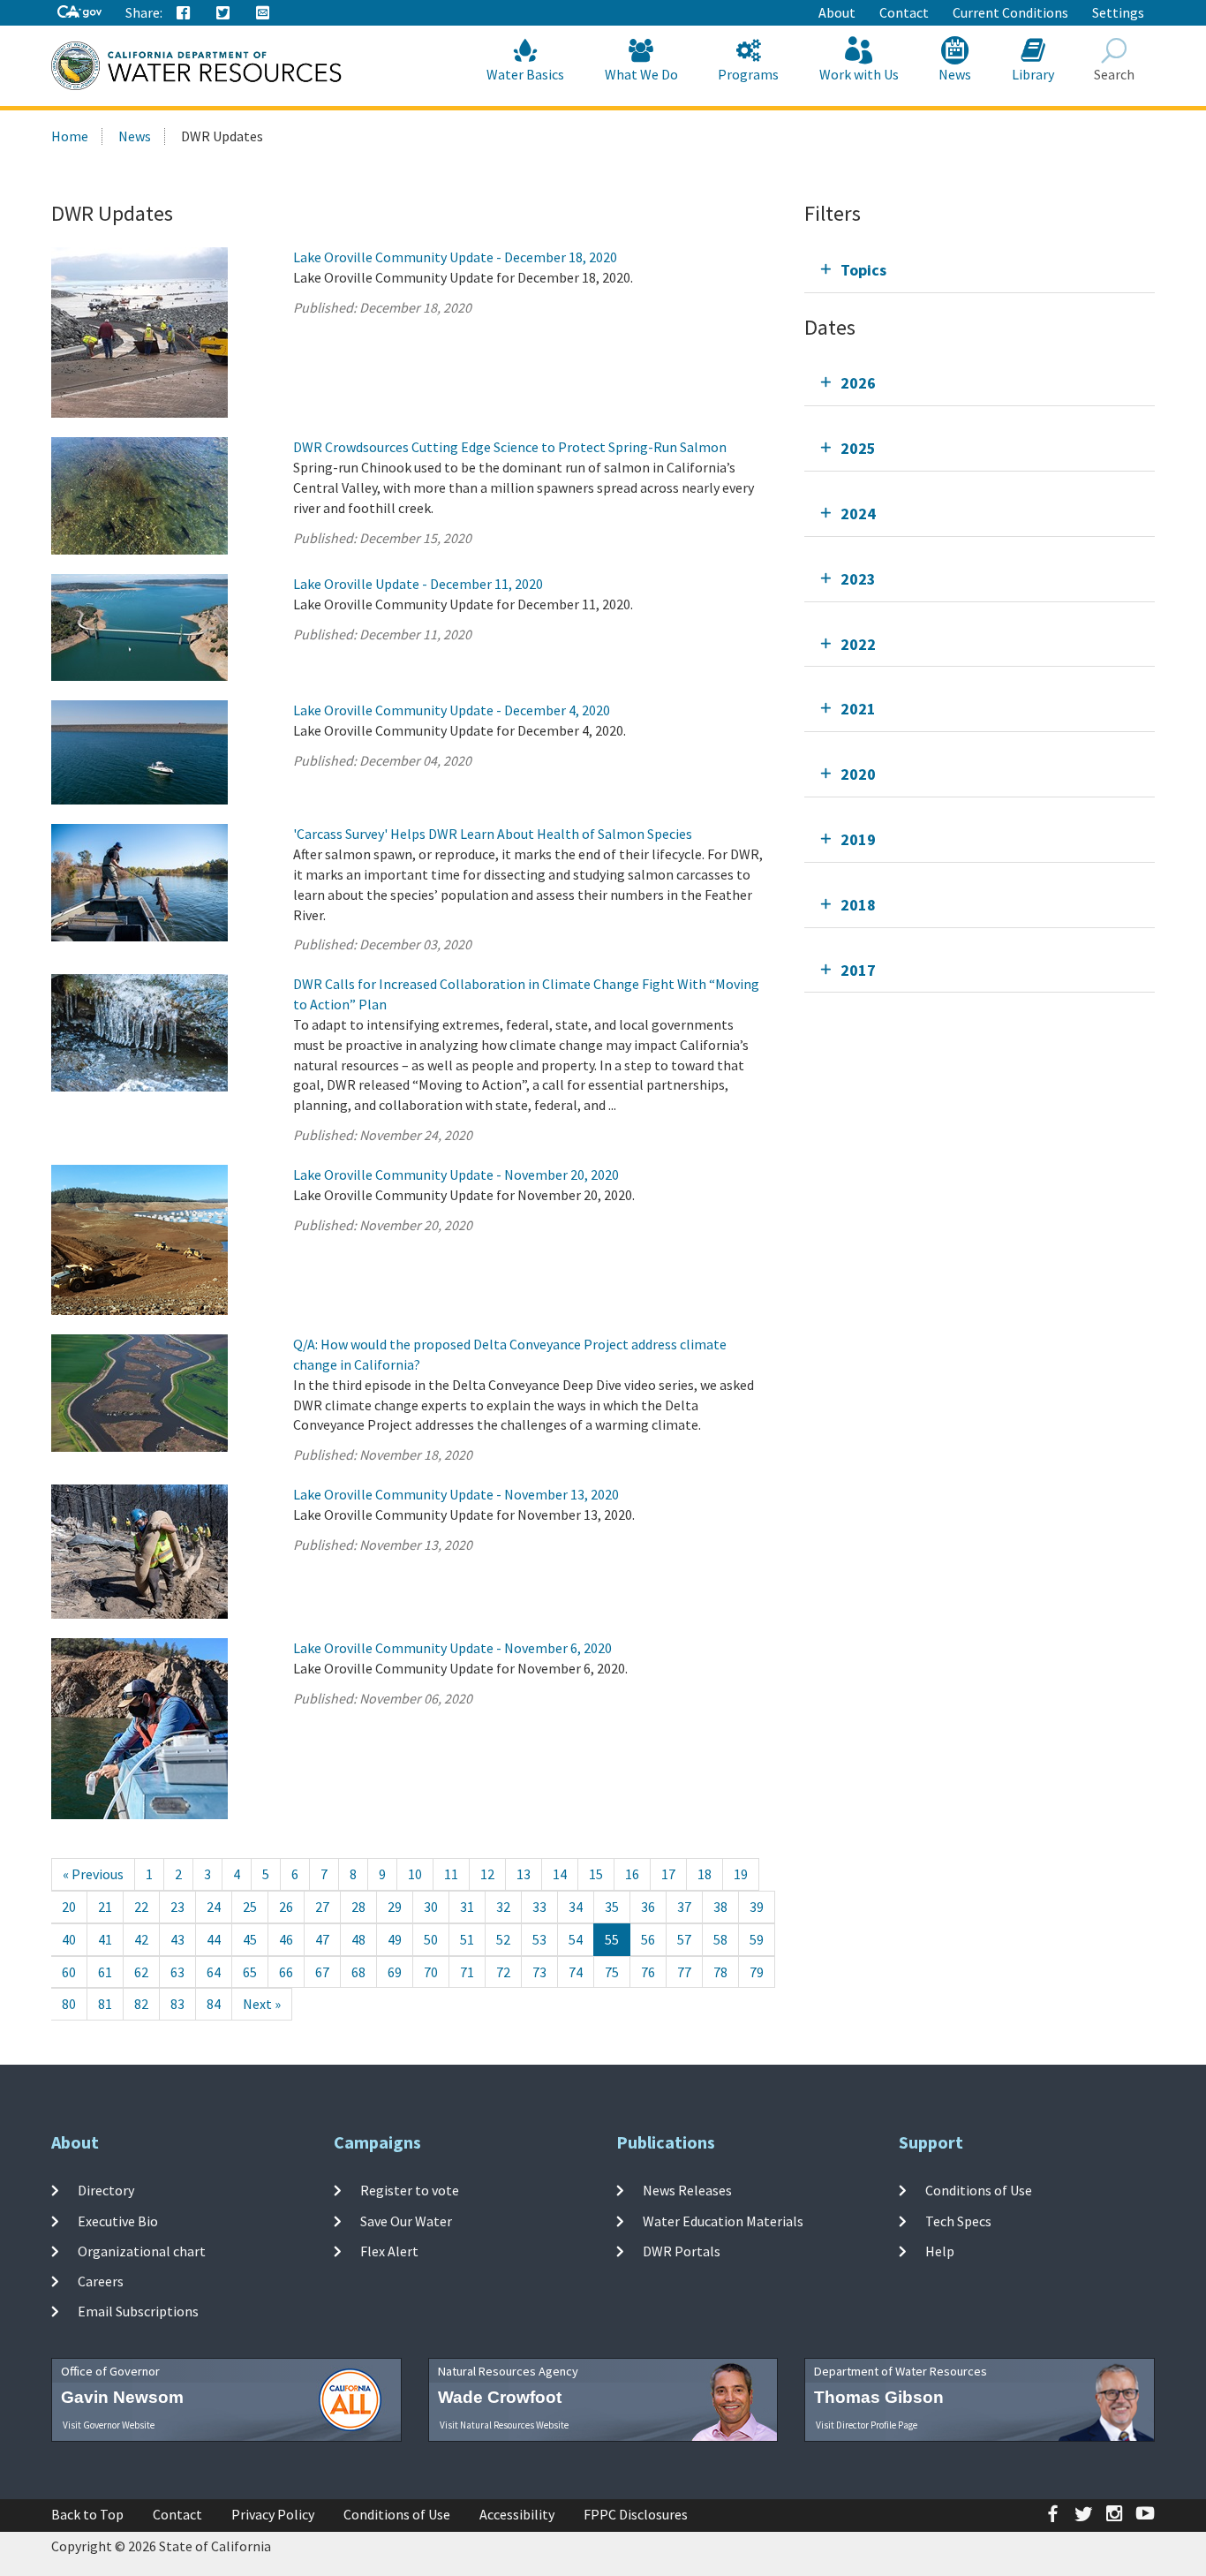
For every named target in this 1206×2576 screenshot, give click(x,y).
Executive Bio (118, 2220)
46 (286, 1939)
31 (467, 1907)
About (837, 12)
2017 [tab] (858, 970)
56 (648, 1939)
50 (431, 1939)
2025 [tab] (858, 448)
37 (684, 1907)
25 (250, 1907)
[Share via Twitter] (223, 13)
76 (648, 1972)
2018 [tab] (858, 905)
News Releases (687, 2190)
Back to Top (87, 2514)
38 (720, 1907)
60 (69, 1972)
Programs (748, 74)
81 (105, 2004)
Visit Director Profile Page (867, 2425)
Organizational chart (142, 2251)
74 (576, 1972)
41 (105, 1939)
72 (503, 1972)
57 (684, 1939)
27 (322, 1907)
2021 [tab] (858, 709)
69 (395, 1972)
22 (141, 1907)
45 (250, 1939)
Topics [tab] (863, 270)
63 (177, 1972)
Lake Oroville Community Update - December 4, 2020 (452, 710)
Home (70, 136)
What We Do (641, 74)
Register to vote (410, 2190)
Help (940, 2251)
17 (668, 1874)
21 (105, 1907)
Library (1033, 74)
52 (503, 1939)
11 (451, 1874)
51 (467, 1939)
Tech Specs (958, 2220)
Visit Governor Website (109, 2425)
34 (576, 1907)
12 (487, 1874)
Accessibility (517, 2514)
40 (69, 1939)
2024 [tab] (858, 514)
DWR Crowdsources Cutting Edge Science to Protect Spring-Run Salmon (510, 447)
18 (705, 1874)
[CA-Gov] (79, 13)
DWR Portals (682, 2251)
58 (720, 1939)
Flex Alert (389, 2251)
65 (250, 1972)
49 (395, 1939)
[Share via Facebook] (184, 13)
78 (720, 1972)
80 (69, 2004)
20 (69, 1907)
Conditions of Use (979, 2190)
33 (539, 1907)
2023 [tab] (858, 579)
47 (322, 1939)
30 (431, 1907)
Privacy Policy (273, 2514)
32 (503, 1907)
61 (105, 1972)
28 (358, 1907)
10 (415, 1874)
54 (576, 1939)
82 (141, 2004)
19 (741, 1874)
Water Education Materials (723, 2220)
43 (177, 1939)
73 (539, 1972)
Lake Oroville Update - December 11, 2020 (418, 584)
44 (214, 1939)
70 (431, 1972)
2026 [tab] (858, 383)
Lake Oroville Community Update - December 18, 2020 (455, 257)
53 (539, 1939)
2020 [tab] (858, 774)
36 (648, 1907)
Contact (904, 12)
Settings (1118, 12)
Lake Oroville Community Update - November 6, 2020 (452, 1648)
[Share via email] (263, 13)
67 (322, 1972)
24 (214, 1907)
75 (612, 1972)
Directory (106, 2190)
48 (358, 1939)
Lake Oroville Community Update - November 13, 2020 (456, 1494)
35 (612, 1907)
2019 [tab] (858, 839)
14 (560, 1874)
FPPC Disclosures (636, 2514)
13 (524, 1874)
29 (395, 1907)
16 (632, 1874)
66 (286, 1972)
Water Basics (525, 74)
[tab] (980, 270)
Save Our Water (406, 2220)
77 (684, 1972)
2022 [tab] (858, 644)
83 (177, 2004)
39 (757, 1907)
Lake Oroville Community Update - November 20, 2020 (456, 1175)
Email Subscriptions (138, 2311)
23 (177, 1907)
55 (612, 1939)
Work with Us (859, 74)
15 (596, 1874)
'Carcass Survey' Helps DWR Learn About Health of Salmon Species (493, 834)
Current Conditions (1010, 12)
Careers (101, 2281)
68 (358, 1972)
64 (214, 1972)
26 (286, 1907)
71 (467, 1972)
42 (141, 1939)
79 (757, 1972)
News (955, 74)
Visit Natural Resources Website (504, 2425)
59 (757, 1939)
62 (141, 1972)
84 (214, 2004)
